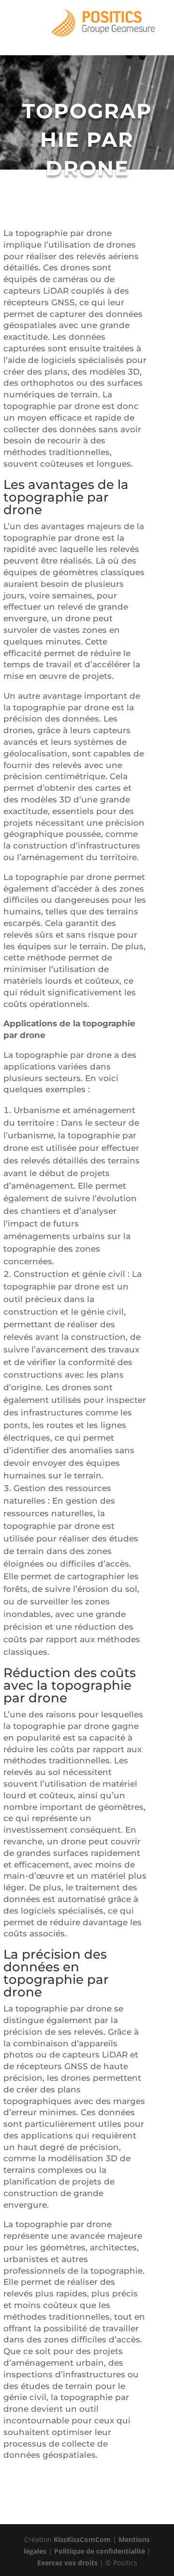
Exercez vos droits (67, 2563)
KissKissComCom (82, 2539)
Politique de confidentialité (100, 2551)
